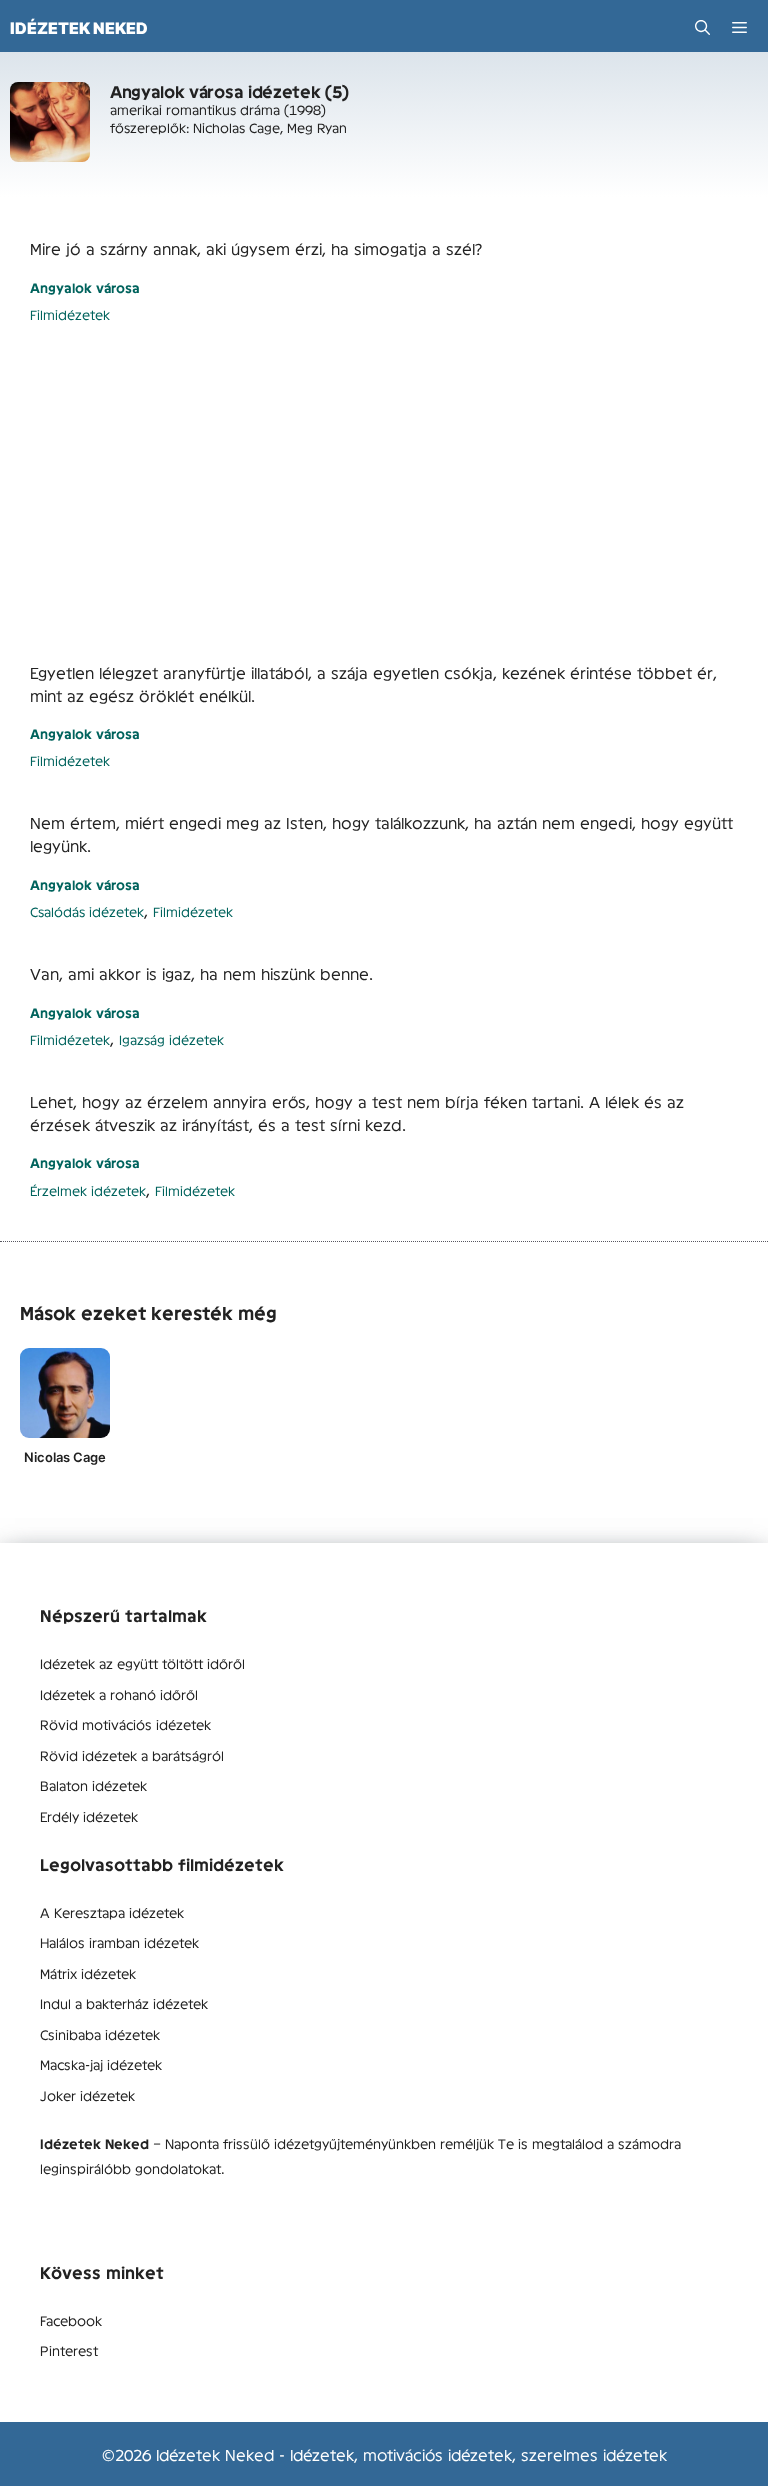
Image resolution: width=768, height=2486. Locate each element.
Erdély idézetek (89, 1816)
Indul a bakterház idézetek (124, 2003)
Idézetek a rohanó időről (119, 1694)
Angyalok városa (85, 287)
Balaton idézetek (93, 1785)
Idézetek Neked (79, 28)
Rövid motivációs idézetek (125, 1724)
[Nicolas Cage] (65, 1393)
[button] (702, 27)
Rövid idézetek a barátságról (132, 1755)
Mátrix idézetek (88, 1973)
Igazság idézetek (171, 1039)
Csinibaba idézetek (100, 2034)
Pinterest (69, 2350)
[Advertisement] (384, 493)
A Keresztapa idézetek (112, 1912)
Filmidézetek (70, 314)
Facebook (71, 2320)
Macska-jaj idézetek (101, 2064)
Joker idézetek (87, 2095)
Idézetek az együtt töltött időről (142, 1663)
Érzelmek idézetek (88, 1190)
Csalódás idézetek (87, 911)
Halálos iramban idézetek (119, 1942)
